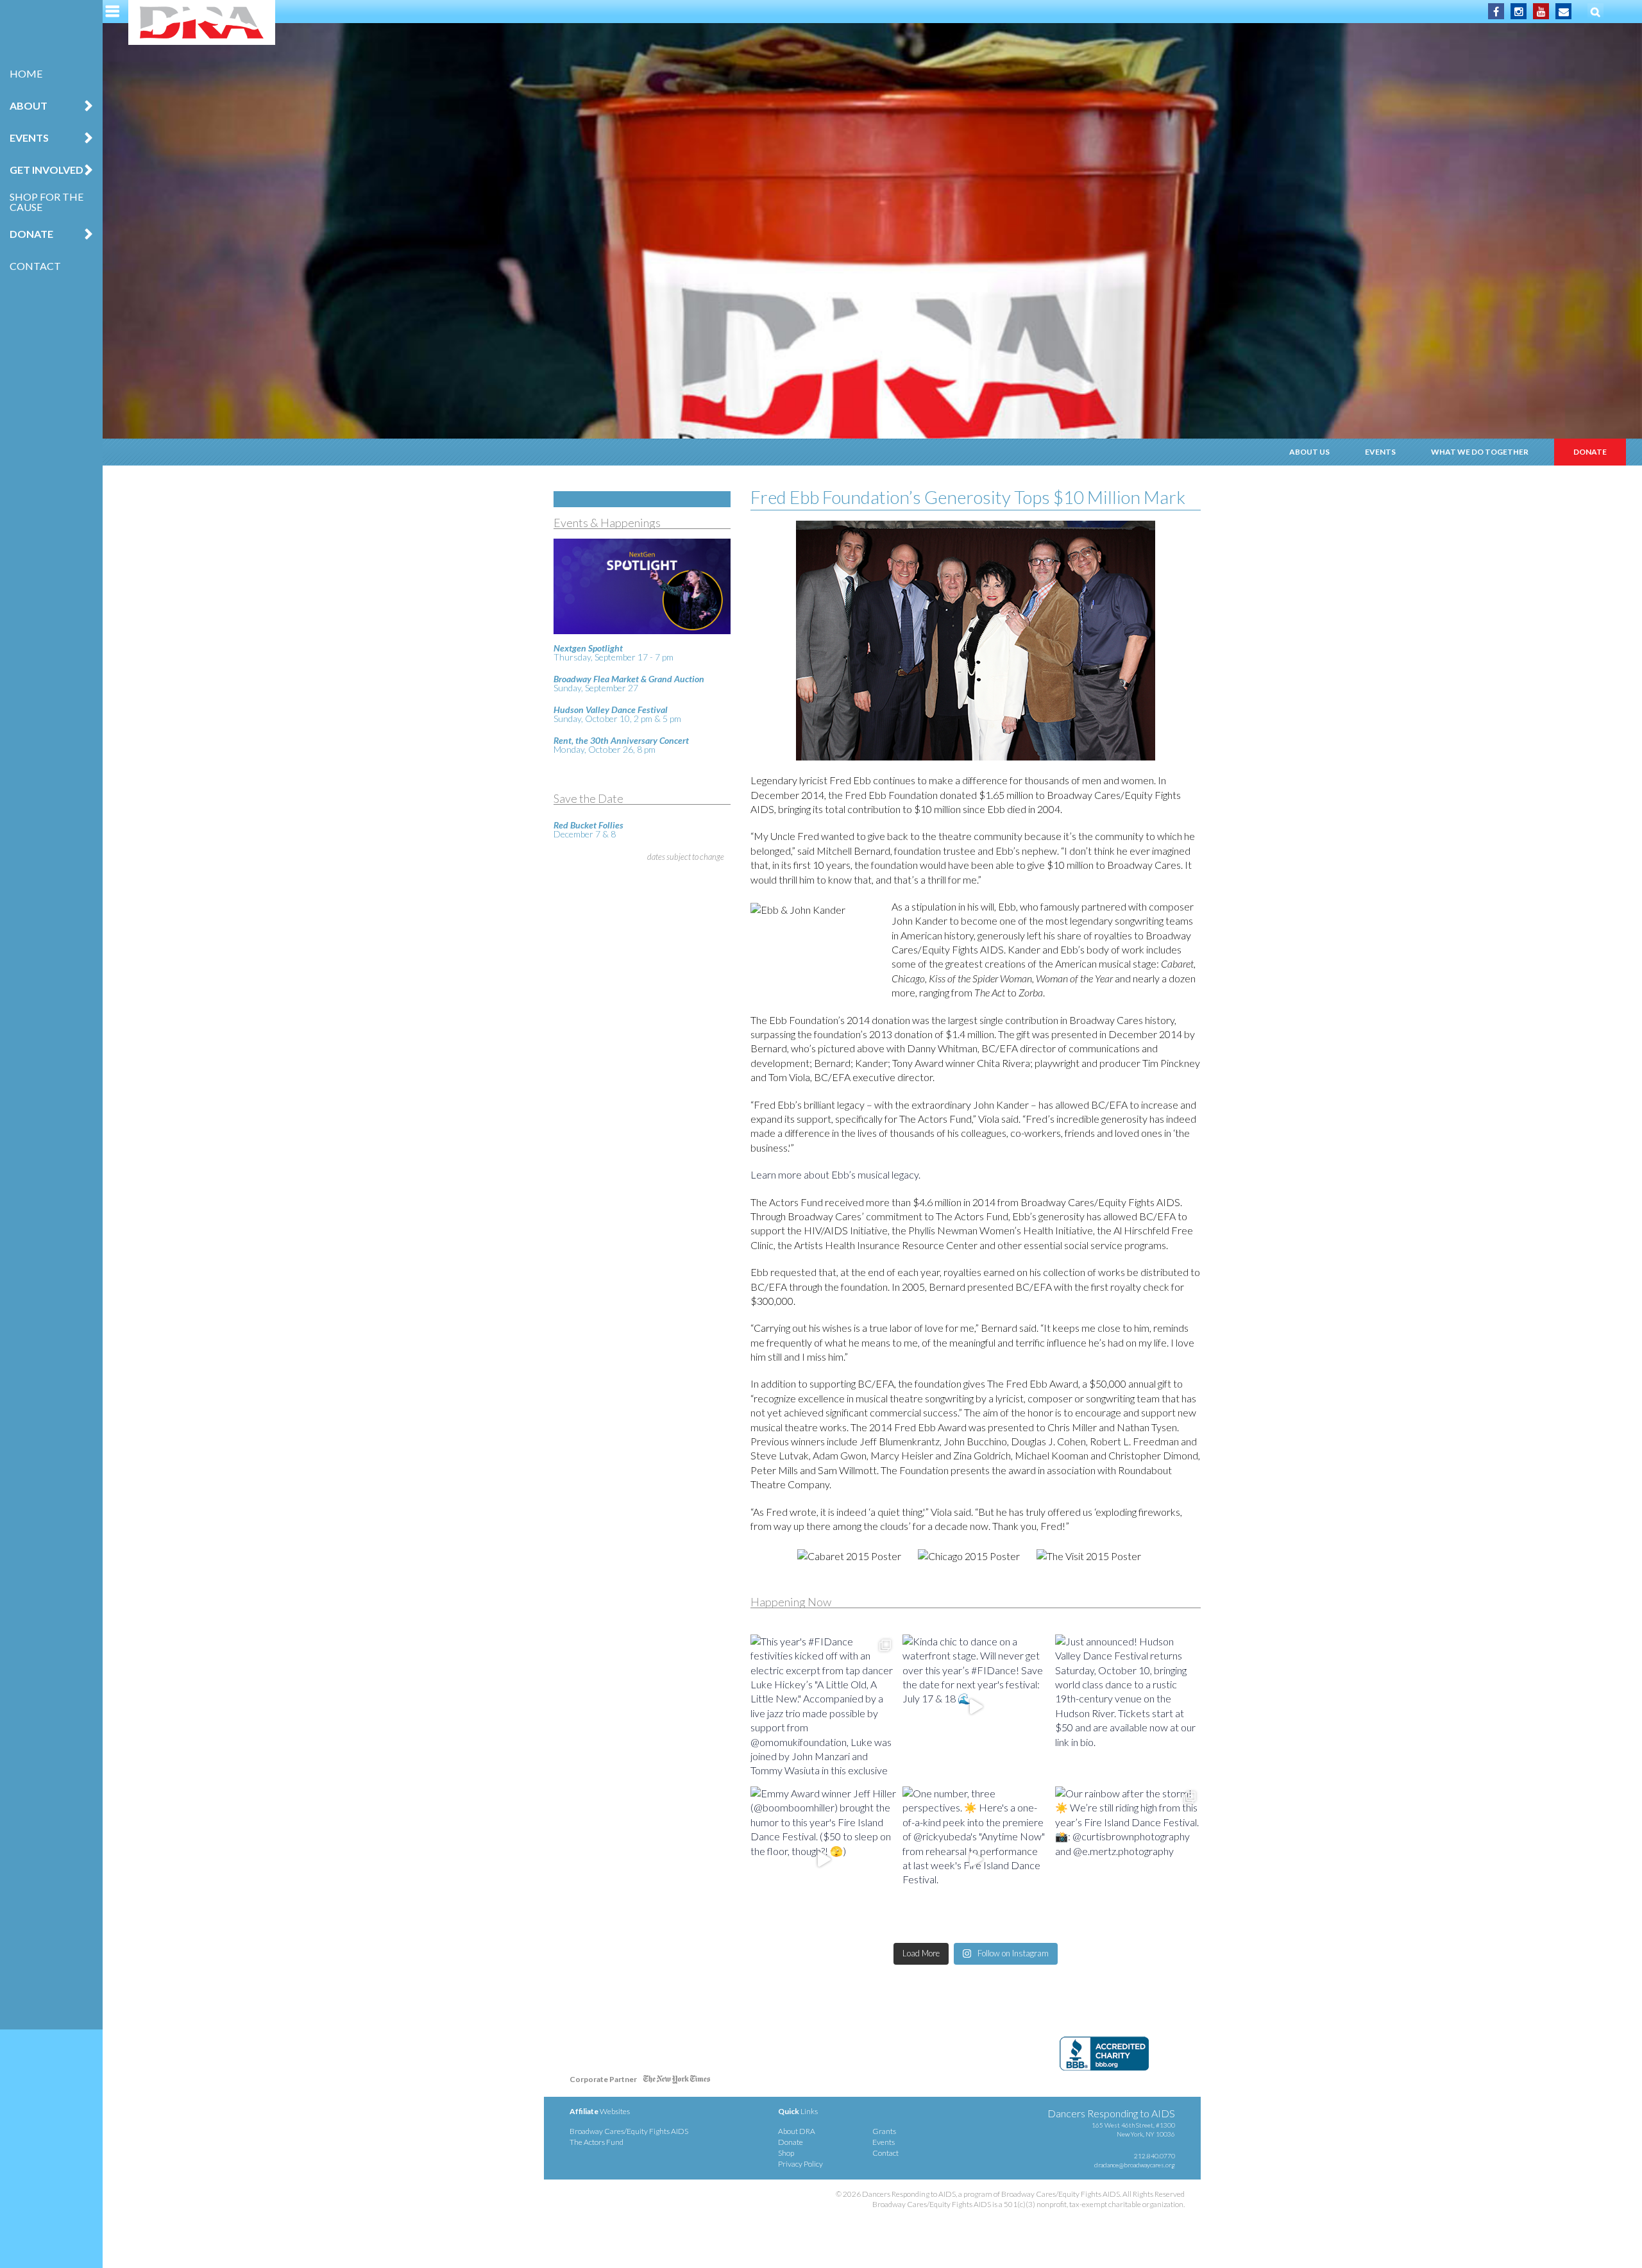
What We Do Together (1480, 452)
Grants (884, 2131)
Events (1380, 452)
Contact (35, 266)
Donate (1590, 452)
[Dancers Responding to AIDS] (202, 22)
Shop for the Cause (47, 202)
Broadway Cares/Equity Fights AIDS (629, 2131)
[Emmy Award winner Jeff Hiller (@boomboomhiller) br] (823, 1859)
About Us (1309, 452)
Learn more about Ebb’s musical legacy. (835, 1174)
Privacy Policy (800, 2164)
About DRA (797, 2131)
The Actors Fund (597, 2142)
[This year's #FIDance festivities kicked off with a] (823, 1707)
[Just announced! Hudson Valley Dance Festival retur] (1128, 1707)
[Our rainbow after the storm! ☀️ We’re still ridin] (1128, 1859)
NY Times (677, 2082)
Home (26, 73)
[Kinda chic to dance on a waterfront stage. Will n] (975, 1707)
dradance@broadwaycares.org (1135, 2165)
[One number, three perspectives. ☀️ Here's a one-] (975, 1859)
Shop (786, 2153)
